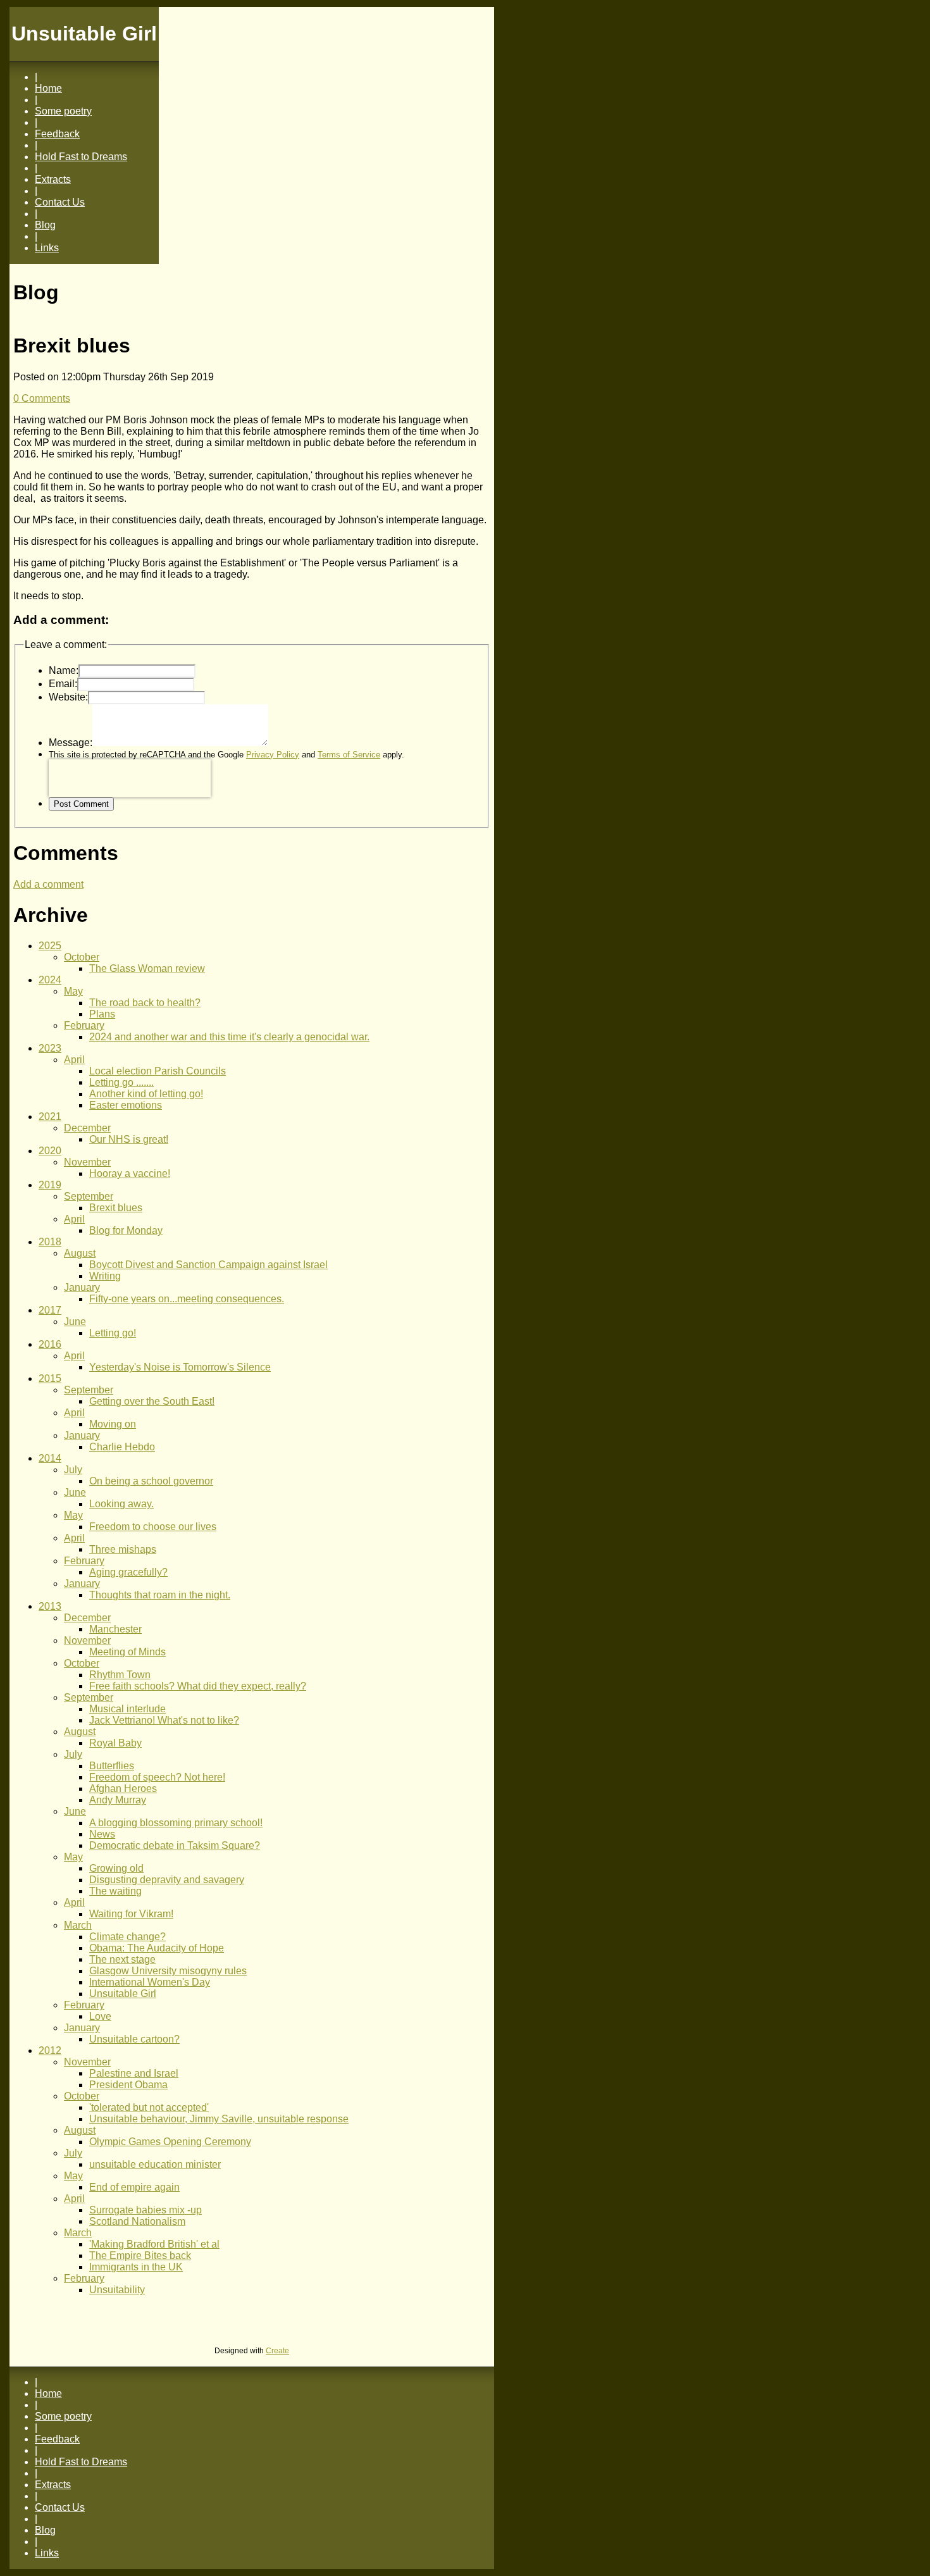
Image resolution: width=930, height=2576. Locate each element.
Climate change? (127, 1937)
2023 (50, 1048)
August (80, 1253)
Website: (68, 697)
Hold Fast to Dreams (81, 157)
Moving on (113, 1424)
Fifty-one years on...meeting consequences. (187, 1299)
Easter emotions (126, 1105)
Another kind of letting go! (146, 1094)
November (87, 1162)
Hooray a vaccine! (130, 1173)
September (89, 1196)
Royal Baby (115, 1743)
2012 (50, 2050)
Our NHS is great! (129, 1139)
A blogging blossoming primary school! (176, 1823)
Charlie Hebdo (122, 1447)
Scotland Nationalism (137, 2221)
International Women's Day (150, 1982)
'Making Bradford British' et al (154, 2244)
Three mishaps (123, 1549)
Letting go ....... (121, 1082)
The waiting (115, 1891)
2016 (50, 1344)
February (84, 1025)
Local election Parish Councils (158, 1071)
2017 (50, 1310)
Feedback (57, 134)
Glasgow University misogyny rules (168, 1971)
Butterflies (112, 1766)
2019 (50, 1185)
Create (277, 2351)
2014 (50, 1458)
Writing (105, 1276)
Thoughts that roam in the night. (160, 1595)
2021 (50, 1117)
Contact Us (60, 202)
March (78, 1925)
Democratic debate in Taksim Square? (175, 1845)
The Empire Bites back (140, 2256)
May (73, 991)
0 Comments (42, 398)
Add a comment (48, 884)
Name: (64, 670)
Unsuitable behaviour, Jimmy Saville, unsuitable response (219, 2119)
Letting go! (113, 1333)
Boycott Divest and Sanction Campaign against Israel (208, 1265)
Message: (71, 743)
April (74, 1060)
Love (100, 2016)
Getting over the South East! (152, 1401)
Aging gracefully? (128, 1572)
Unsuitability (117, 2290)
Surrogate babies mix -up (146, 2210)
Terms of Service (349, 755)
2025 (50, 946)
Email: (63, 684)
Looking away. (121, 1504)
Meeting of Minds (127, 1652)
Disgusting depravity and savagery (167, 1880)
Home (48, 88)
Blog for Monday (126, 1230)
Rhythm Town (120, 1675)
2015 (50, 1378)
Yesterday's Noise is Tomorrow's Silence (180, 1367)
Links (47, 248)
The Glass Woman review (147, 968)
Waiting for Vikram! (131, 1914)
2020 (50, 1151)
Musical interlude (127, 1709)
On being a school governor (151, 1481)
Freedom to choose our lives (153, 1527)
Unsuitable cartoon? (134, 2039)
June (75, 1322)
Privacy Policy (273, 755)
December (87, 1128)
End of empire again (134, 2187)
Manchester (115, 1629)
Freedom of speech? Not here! (157, 1777)
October (82, 957)
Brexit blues (116, 1208)
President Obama (128, 2085)
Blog (45, 225)
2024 (50, 980)
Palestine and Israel (134, 2073)
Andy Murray (118, 1800)
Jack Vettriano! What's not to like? (164, 1720)
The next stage (122, 1959)
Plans (102, 1014)
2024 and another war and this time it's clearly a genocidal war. (229, 1037)
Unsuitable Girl (123, 1994)
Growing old (116, 1868)
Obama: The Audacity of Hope (157, 1948)
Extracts (53, 179)
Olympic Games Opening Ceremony (170, 2142)
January (82, 1287)
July (73, 1470)
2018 (50, 1242)
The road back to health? (145, 1003)
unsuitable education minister (155, 2164)
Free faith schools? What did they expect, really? (198, 1686)
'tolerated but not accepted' (149, 2107)
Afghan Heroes (123, 1789)
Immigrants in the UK (136, 2267)
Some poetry (63, 111)
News (102, 1834)
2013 (50, 1606)
